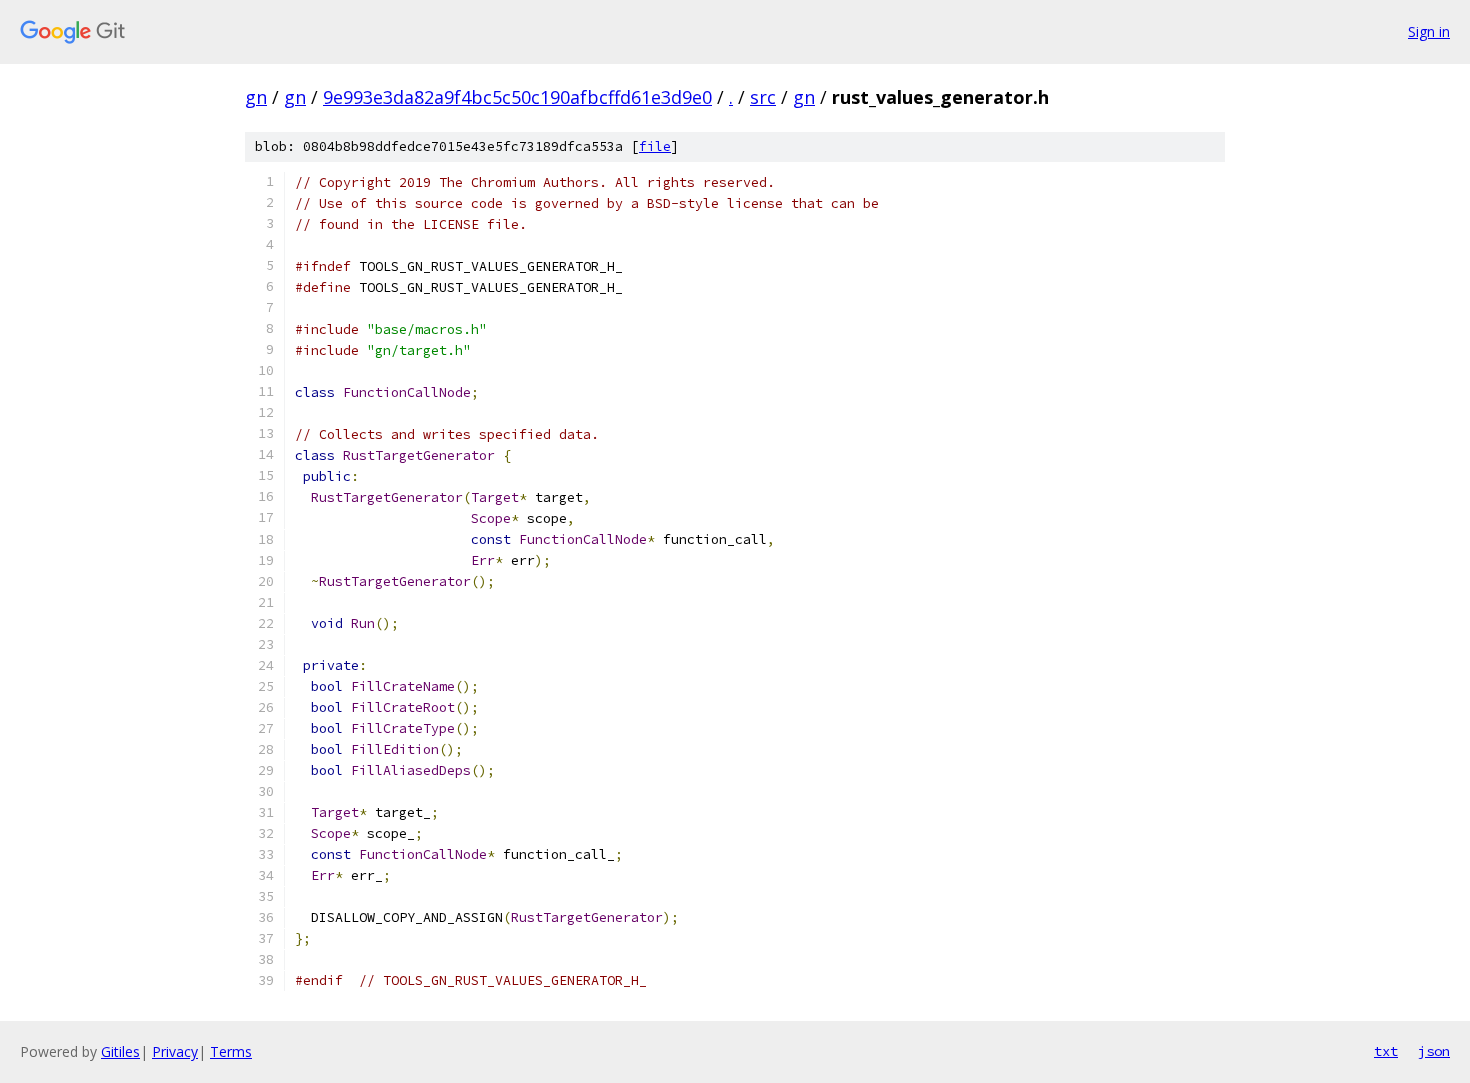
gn (256, 97)
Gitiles (120, 1051)
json (1434, 1051)
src (763, 97)
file (655, 146)
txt (1386, 1051)
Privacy (175, 1051)
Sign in (1429, 31)
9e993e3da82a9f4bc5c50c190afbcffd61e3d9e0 (517, 97)
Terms (231, 1051)
